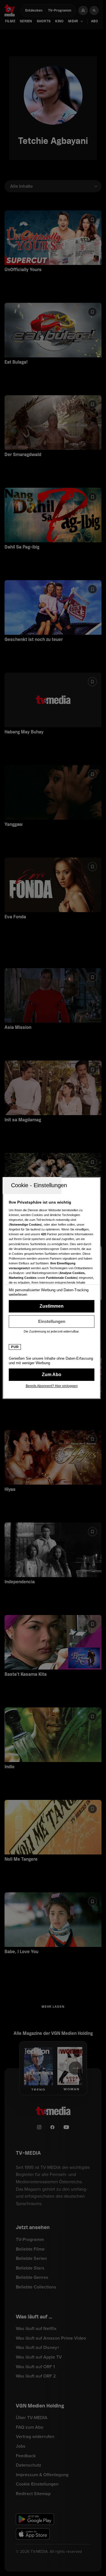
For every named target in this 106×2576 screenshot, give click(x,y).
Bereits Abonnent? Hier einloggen (52, 1386)
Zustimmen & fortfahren (52, 1306)
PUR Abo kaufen (52, 1375)
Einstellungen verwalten (52, 1322)
